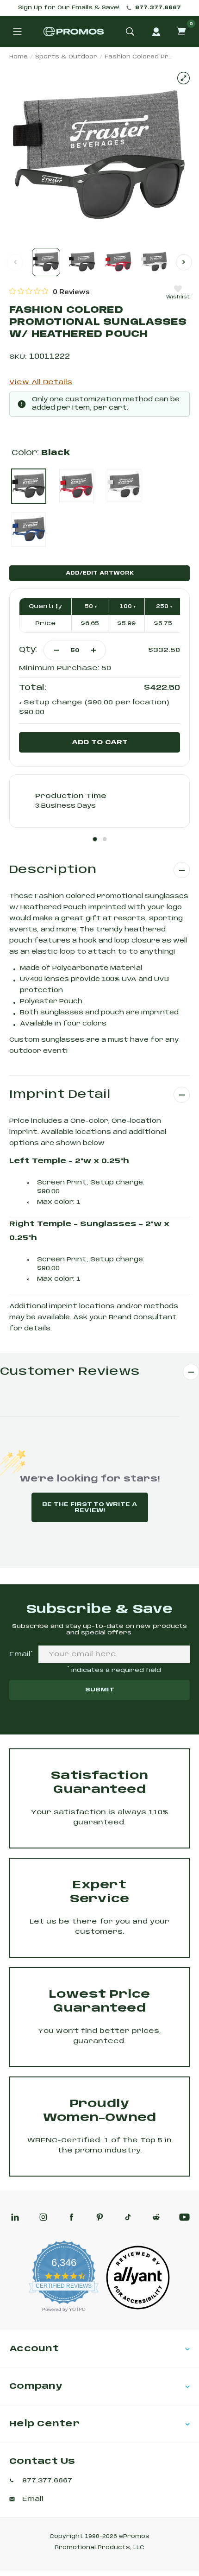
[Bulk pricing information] (57, 606)
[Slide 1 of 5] (46, 262)
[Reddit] (156, 2217)
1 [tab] (95, 839)
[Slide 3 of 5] (118, 262)
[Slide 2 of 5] (82, 262)
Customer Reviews (70, 1372)
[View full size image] (183, 78)
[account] (156, 32)
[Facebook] (72, 2217)
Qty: (28, 650)
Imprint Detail (60, 1095)
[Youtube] (184, 2217)
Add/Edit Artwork (100, 573)
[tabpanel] (99, 801)
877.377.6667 (158, 8)
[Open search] (130, 32)
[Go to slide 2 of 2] (184, 262)
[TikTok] (128, 2217)
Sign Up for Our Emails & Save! (69, 8)
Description (53, 870)
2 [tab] (105, 839)
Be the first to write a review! (90, 1507)
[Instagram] (43, 2217)
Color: (41, 453)
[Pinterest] (100, 2217)
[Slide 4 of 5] (154, 262)
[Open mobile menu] (17, 32)
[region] (50, 291)
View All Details (41, 382)
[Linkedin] (15, 2217)
